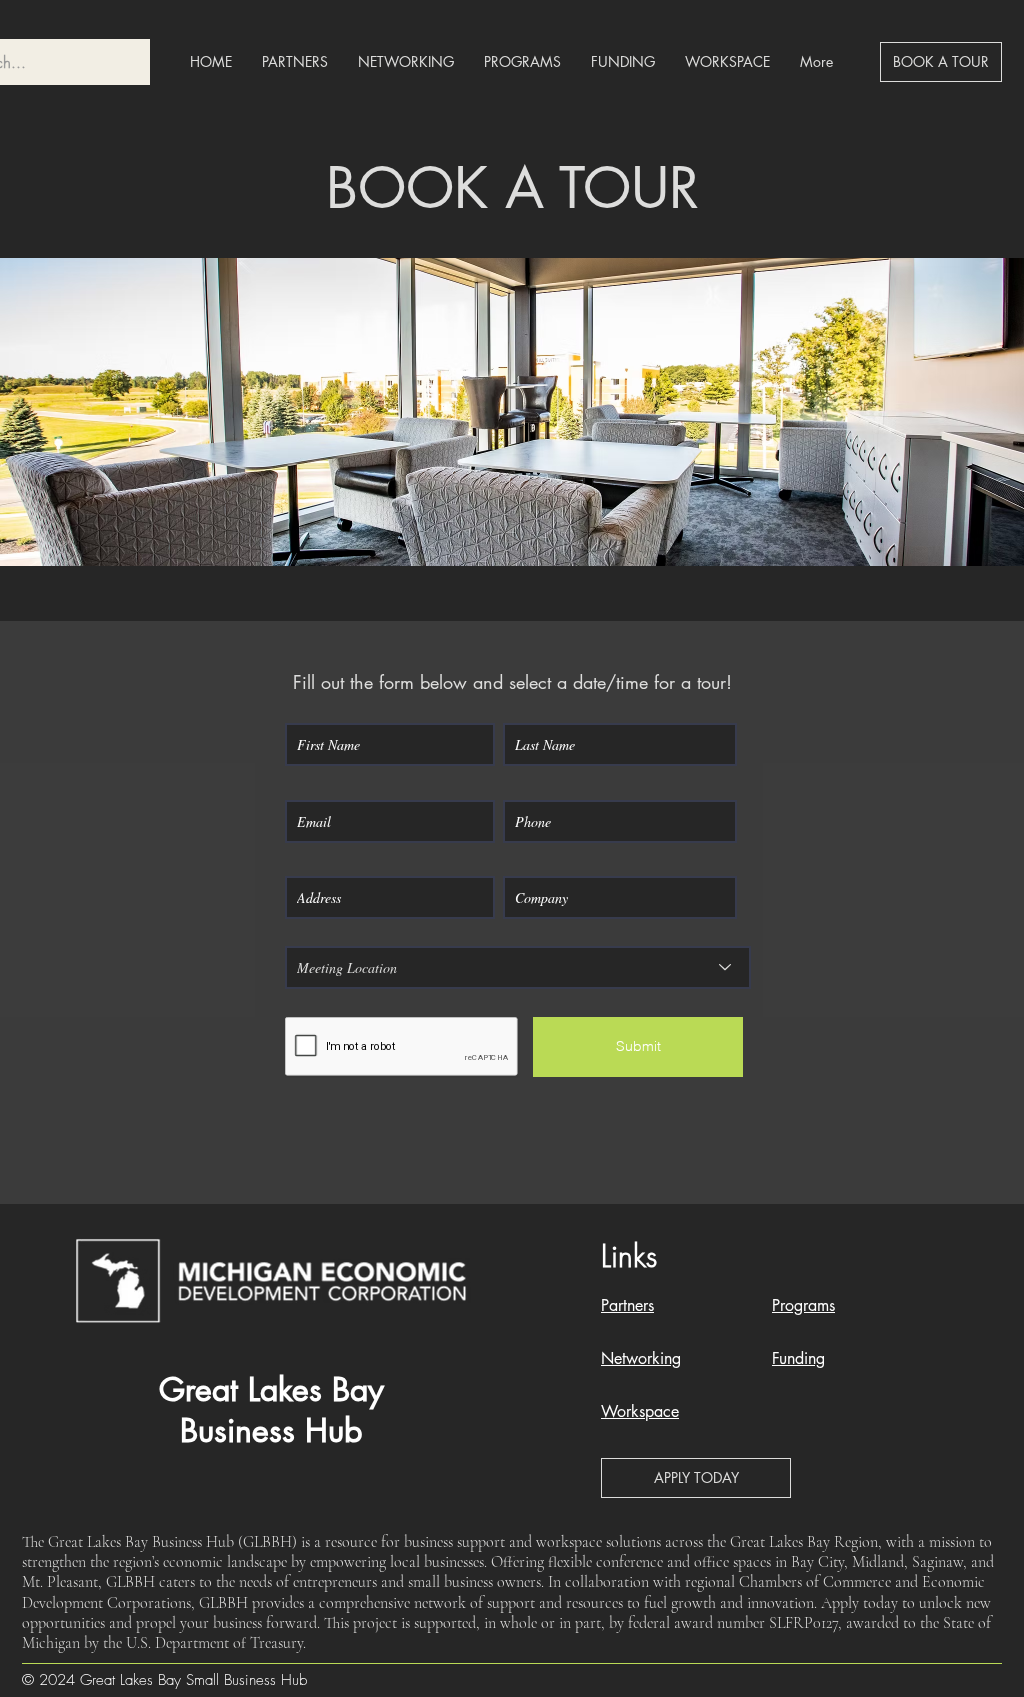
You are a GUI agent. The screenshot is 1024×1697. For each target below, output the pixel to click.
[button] (696, 1478)
